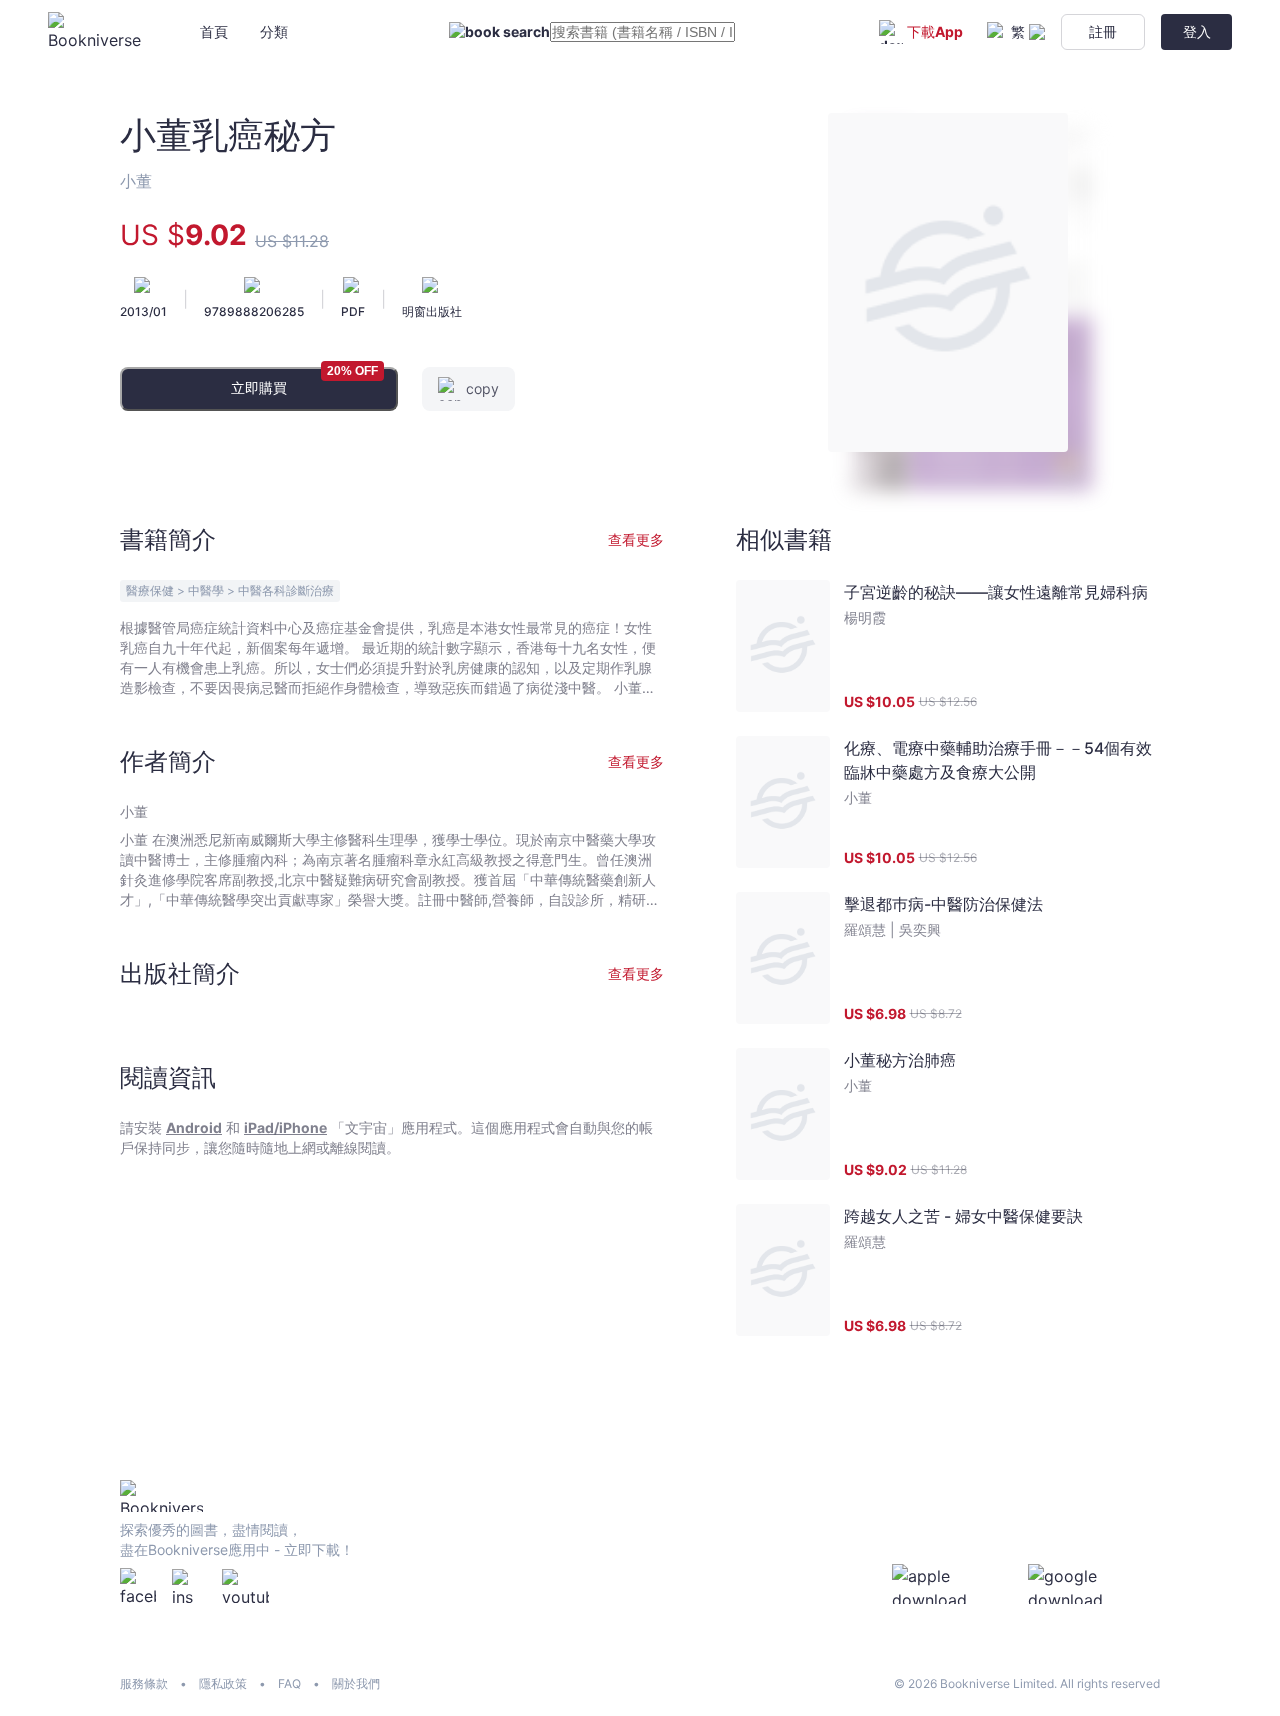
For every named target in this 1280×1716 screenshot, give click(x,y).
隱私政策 (223, 1683)
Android (194, 1127)
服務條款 (144, 1683)
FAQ (289, 1683)
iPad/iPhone (285, 1127)
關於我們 (356, 1683)
